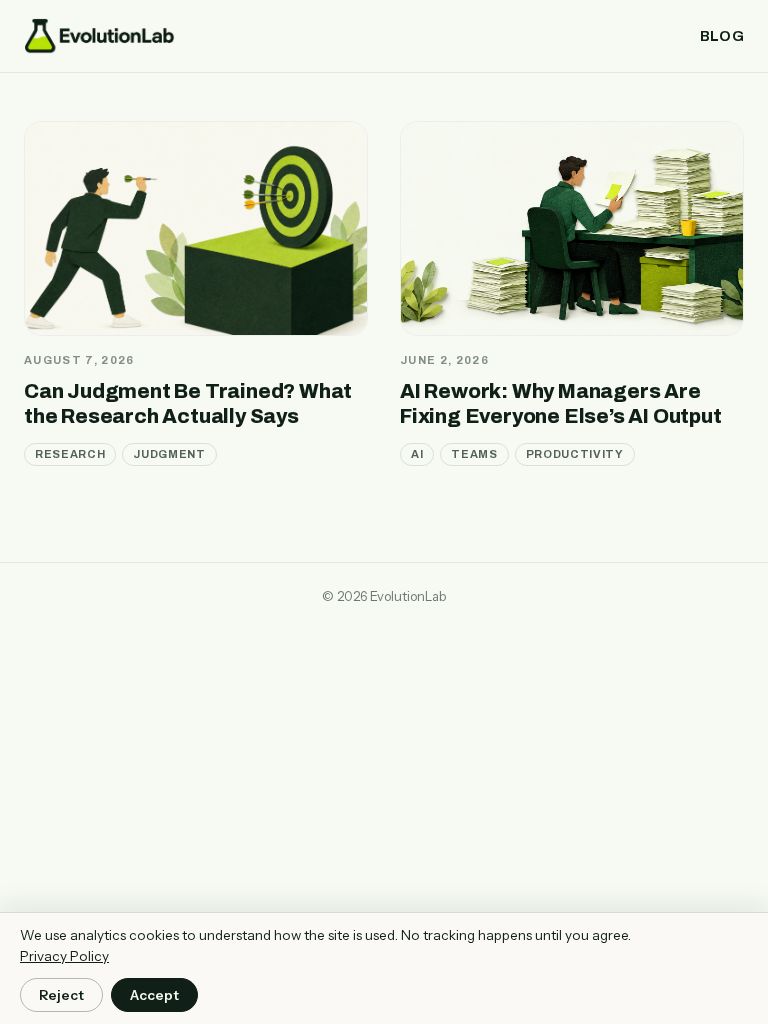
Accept (154, 995)
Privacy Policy (64, 956)
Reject (61, 995)
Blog (722, 36)
